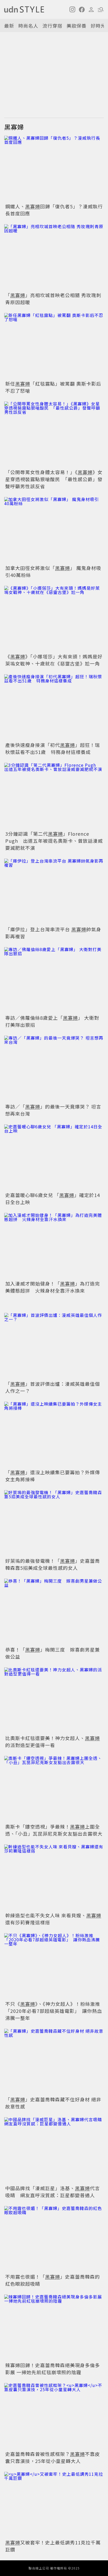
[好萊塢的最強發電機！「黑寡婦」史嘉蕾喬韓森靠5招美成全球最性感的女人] (54, 1523)
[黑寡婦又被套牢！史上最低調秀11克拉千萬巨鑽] (54, 2505)
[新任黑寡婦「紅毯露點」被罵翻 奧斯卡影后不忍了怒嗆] (54, 346)
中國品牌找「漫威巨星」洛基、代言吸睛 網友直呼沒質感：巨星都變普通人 (53, 2192)
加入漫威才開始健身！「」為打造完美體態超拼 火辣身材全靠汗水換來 (53, 1287)
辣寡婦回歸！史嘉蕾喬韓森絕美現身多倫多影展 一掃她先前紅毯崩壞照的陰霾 (53, 2369)
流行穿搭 (52, 26)
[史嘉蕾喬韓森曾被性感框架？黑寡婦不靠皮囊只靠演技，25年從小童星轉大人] (54, 2416)
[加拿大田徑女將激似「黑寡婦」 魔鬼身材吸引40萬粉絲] (54, 530)
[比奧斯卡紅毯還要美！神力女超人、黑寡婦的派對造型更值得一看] (54, 1700)
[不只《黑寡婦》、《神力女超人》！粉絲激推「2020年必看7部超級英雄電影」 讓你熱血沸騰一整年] (54, 1966)
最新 (9, 26)
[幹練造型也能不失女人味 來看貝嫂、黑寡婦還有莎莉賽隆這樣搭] (54, 1878)
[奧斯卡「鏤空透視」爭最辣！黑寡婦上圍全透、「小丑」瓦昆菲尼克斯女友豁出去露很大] (54, 1789)
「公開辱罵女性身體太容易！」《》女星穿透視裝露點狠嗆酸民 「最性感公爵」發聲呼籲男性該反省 (54, 479)
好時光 (98, 26)
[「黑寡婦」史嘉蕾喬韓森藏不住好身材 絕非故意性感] (54, 2062)
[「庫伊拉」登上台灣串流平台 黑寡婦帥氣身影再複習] (54, 892)
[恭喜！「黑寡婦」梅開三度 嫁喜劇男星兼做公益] (54, 1612)
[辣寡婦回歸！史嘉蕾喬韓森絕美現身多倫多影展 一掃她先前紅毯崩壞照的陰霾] (54, 2328)
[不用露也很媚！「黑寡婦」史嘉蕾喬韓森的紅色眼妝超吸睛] (54, 2239)
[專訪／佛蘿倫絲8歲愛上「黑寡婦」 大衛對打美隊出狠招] (54, 980)
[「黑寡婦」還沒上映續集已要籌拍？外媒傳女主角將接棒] (54, 1435)
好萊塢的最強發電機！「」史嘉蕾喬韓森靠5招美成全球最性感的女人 (53, 1564)
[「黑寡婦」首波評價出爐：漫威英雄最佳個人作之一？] (54, 1346)
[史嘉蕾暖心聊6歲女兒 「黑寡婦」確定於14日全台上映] (54, 1157)
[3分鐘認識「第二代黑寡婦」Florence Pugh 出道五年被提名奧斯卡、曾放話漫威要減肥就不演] (54, 796)
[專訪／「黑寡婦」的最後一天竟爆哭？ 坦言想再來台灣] (54, 1069)
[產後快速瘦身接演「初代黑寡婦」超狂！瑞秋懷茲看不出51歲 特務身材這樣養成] (54, 707)
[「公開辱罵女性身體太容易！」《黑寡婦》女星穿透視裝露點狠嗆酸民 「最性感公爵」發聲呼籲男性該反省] (54, 435)
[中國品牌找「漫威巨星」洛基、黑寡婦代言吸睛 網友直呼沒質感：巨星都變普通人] (54, 2150)
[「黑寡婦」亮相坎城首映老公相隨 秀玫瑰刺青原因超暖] (54, 257)
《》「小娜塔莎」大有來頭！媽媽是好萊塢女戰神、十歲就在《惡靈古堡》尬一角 (54, 660)
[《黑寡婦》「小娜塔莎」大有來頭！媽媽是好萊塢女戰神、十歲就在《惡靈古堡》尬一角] (54, 619)
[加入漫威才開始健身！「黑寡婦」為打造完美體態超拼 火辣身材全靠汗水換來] (54, 1246)
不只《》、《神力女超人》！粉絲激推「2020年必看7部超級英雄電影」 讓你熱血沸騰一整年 (54, 2011)
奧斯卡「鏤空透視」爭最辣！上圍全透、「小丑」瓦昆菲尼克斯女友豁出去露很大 (54, 1830)
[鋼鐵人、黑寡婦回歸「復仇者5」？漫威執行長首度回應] (54, 169)
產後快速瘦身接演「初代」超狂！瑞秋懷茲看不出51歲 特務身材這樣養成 (53, 748)
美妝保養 (77, 26)
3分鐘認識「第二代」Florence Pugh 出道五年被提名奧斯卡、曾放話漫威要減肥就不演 (54, 841)
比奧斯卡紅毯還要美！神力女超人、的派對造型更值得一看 (53, 1741)
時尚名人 (28, 26)
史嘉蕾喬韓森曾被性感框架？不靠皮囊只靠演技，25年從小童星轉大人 (53, 2457)
